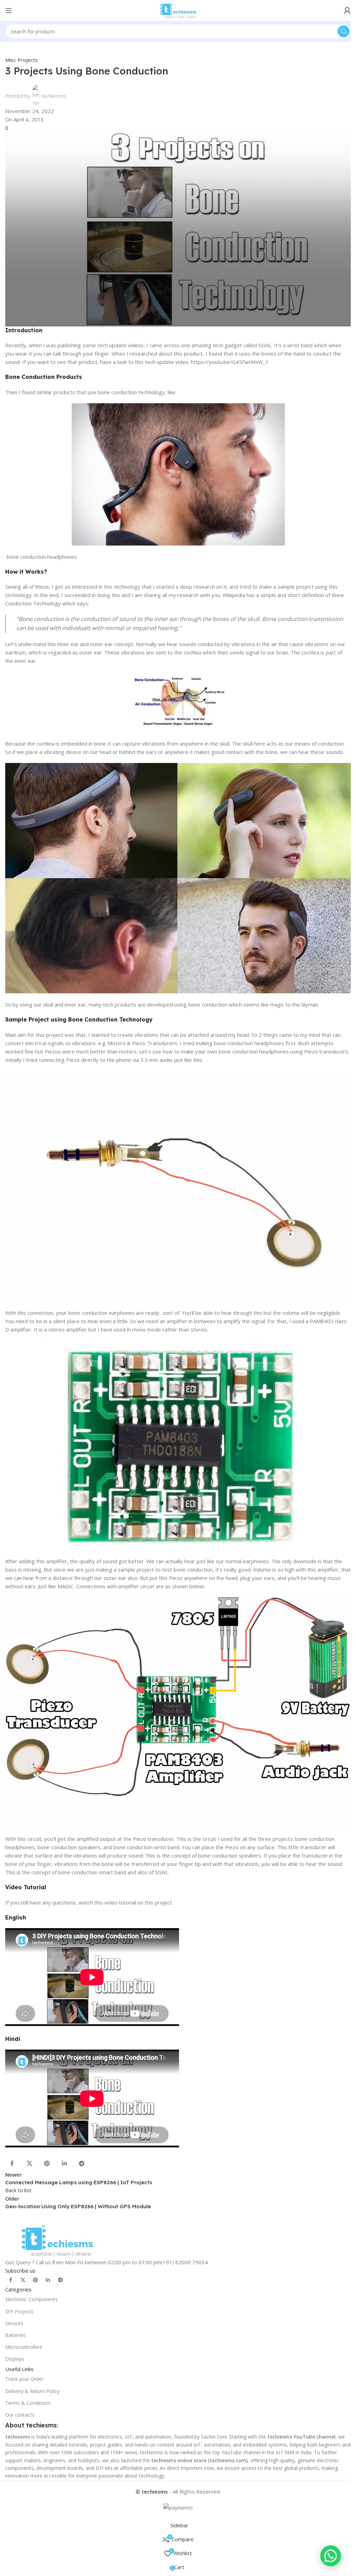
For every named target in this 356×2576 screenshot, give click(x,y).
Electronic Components (31, 2299)
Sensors (14, 2323)
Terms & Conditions (28, 2403)
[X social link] (30, 2163)
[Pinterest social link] (47, 2163)
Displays (15, 2359)
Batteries (15, 2335)
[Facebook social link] (12, 2163)
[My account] (347, 10)
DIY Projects (19, 2311)
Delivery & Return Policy (32, 2391)
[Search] (343, 31)
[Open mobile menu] (9, 10)
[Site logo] (178, 10)
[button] (331, 2556)
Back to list (18, 2190)
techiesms (54, 96)
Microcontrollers (24, 2347)
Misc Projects (22, 60)
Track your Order (24, 2379)
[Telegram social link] (82, 2163)
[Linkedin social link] (64, 2163)
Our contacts (20, 2415)
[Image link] (57, 2240)
